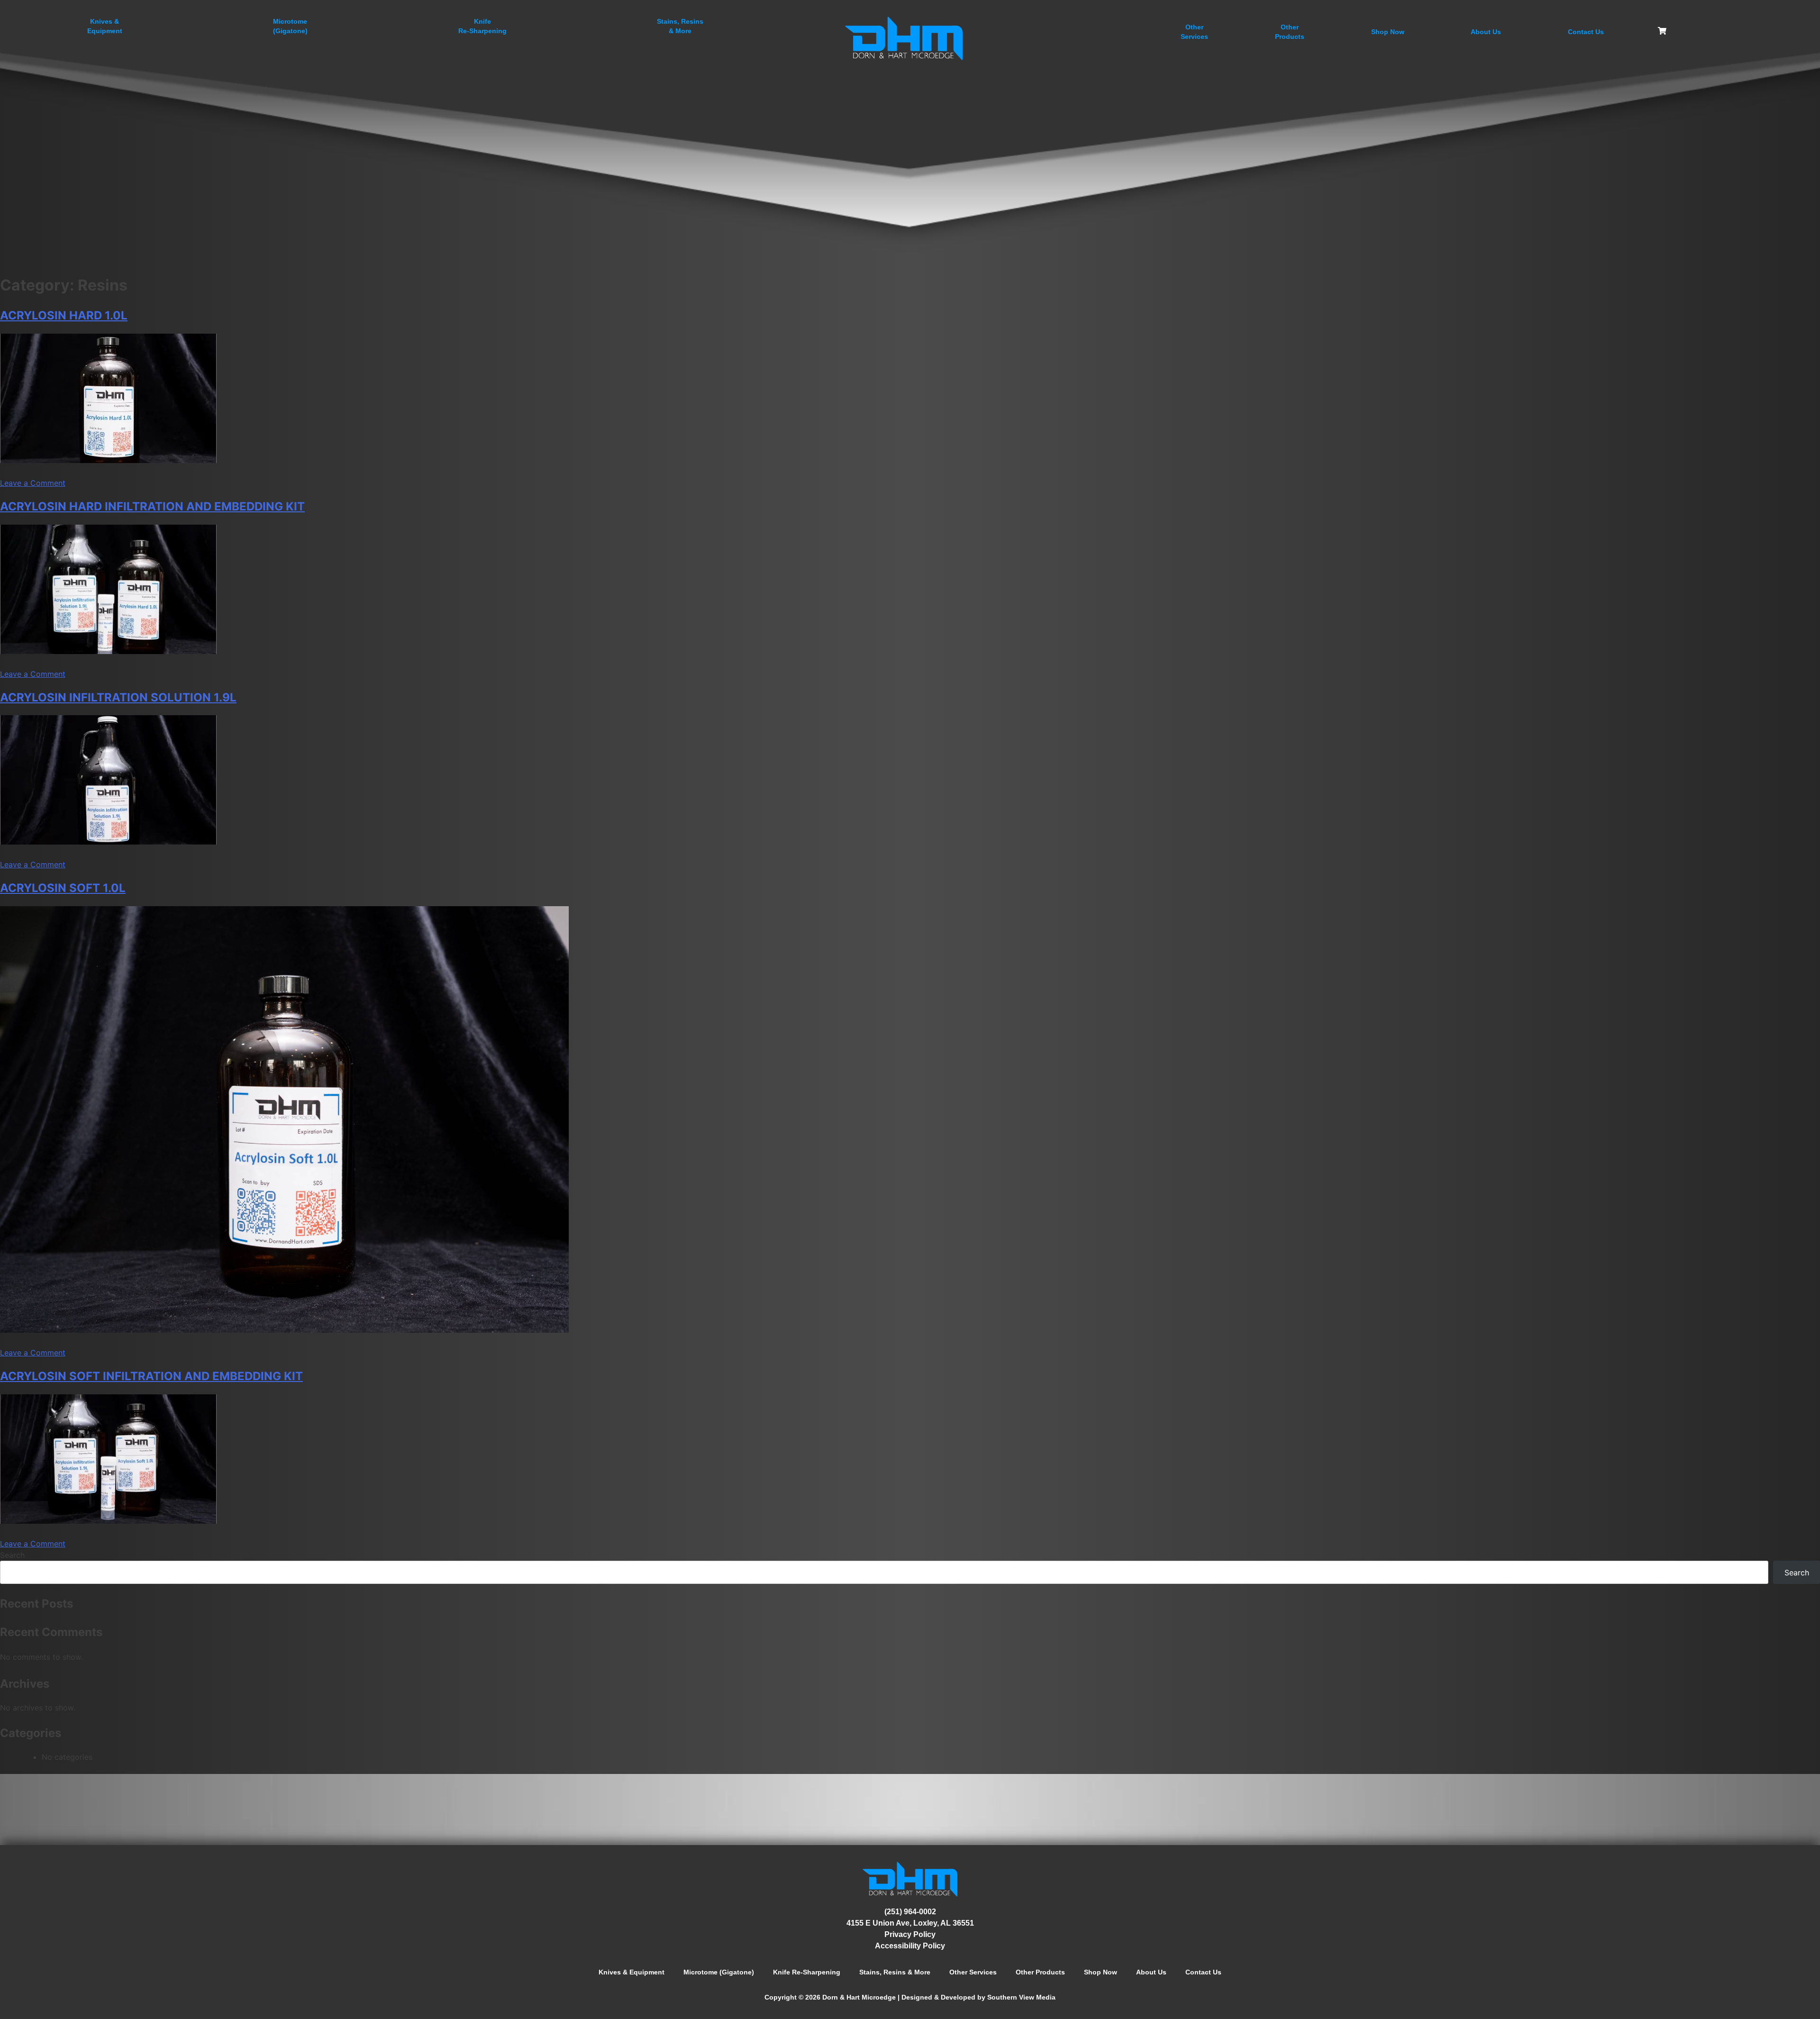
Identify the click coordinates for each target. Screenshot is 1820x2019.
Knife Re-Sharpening (807, 1972)
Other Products (1040, 1972)
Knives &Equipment (105, 26)
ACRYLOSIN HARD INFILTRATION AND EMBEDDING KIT (152, 506)
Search (12, 1555)
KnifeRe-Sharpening (482, 26)
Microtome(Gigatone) (290, 26)
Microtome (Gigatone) (719, 1972)
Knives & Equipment (632, 1972)
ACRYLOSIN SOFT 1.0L (63, 888)
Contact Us (1586, 32)
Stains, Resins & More (895, 1972)
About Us (1486, 32)
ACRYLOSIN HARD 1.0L (64, 315)
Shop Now (1388, 32)
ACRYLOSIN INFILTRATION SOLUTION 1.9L (118, 697)
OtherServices (1194, 32)
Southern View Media (1021, 1997)
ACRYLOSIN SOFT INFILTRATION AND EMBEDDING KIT (151, 1376)
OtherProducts (1290, 32)
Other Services (973, 1972)
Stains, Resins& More (680, 26)
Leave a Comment (33, 483)
